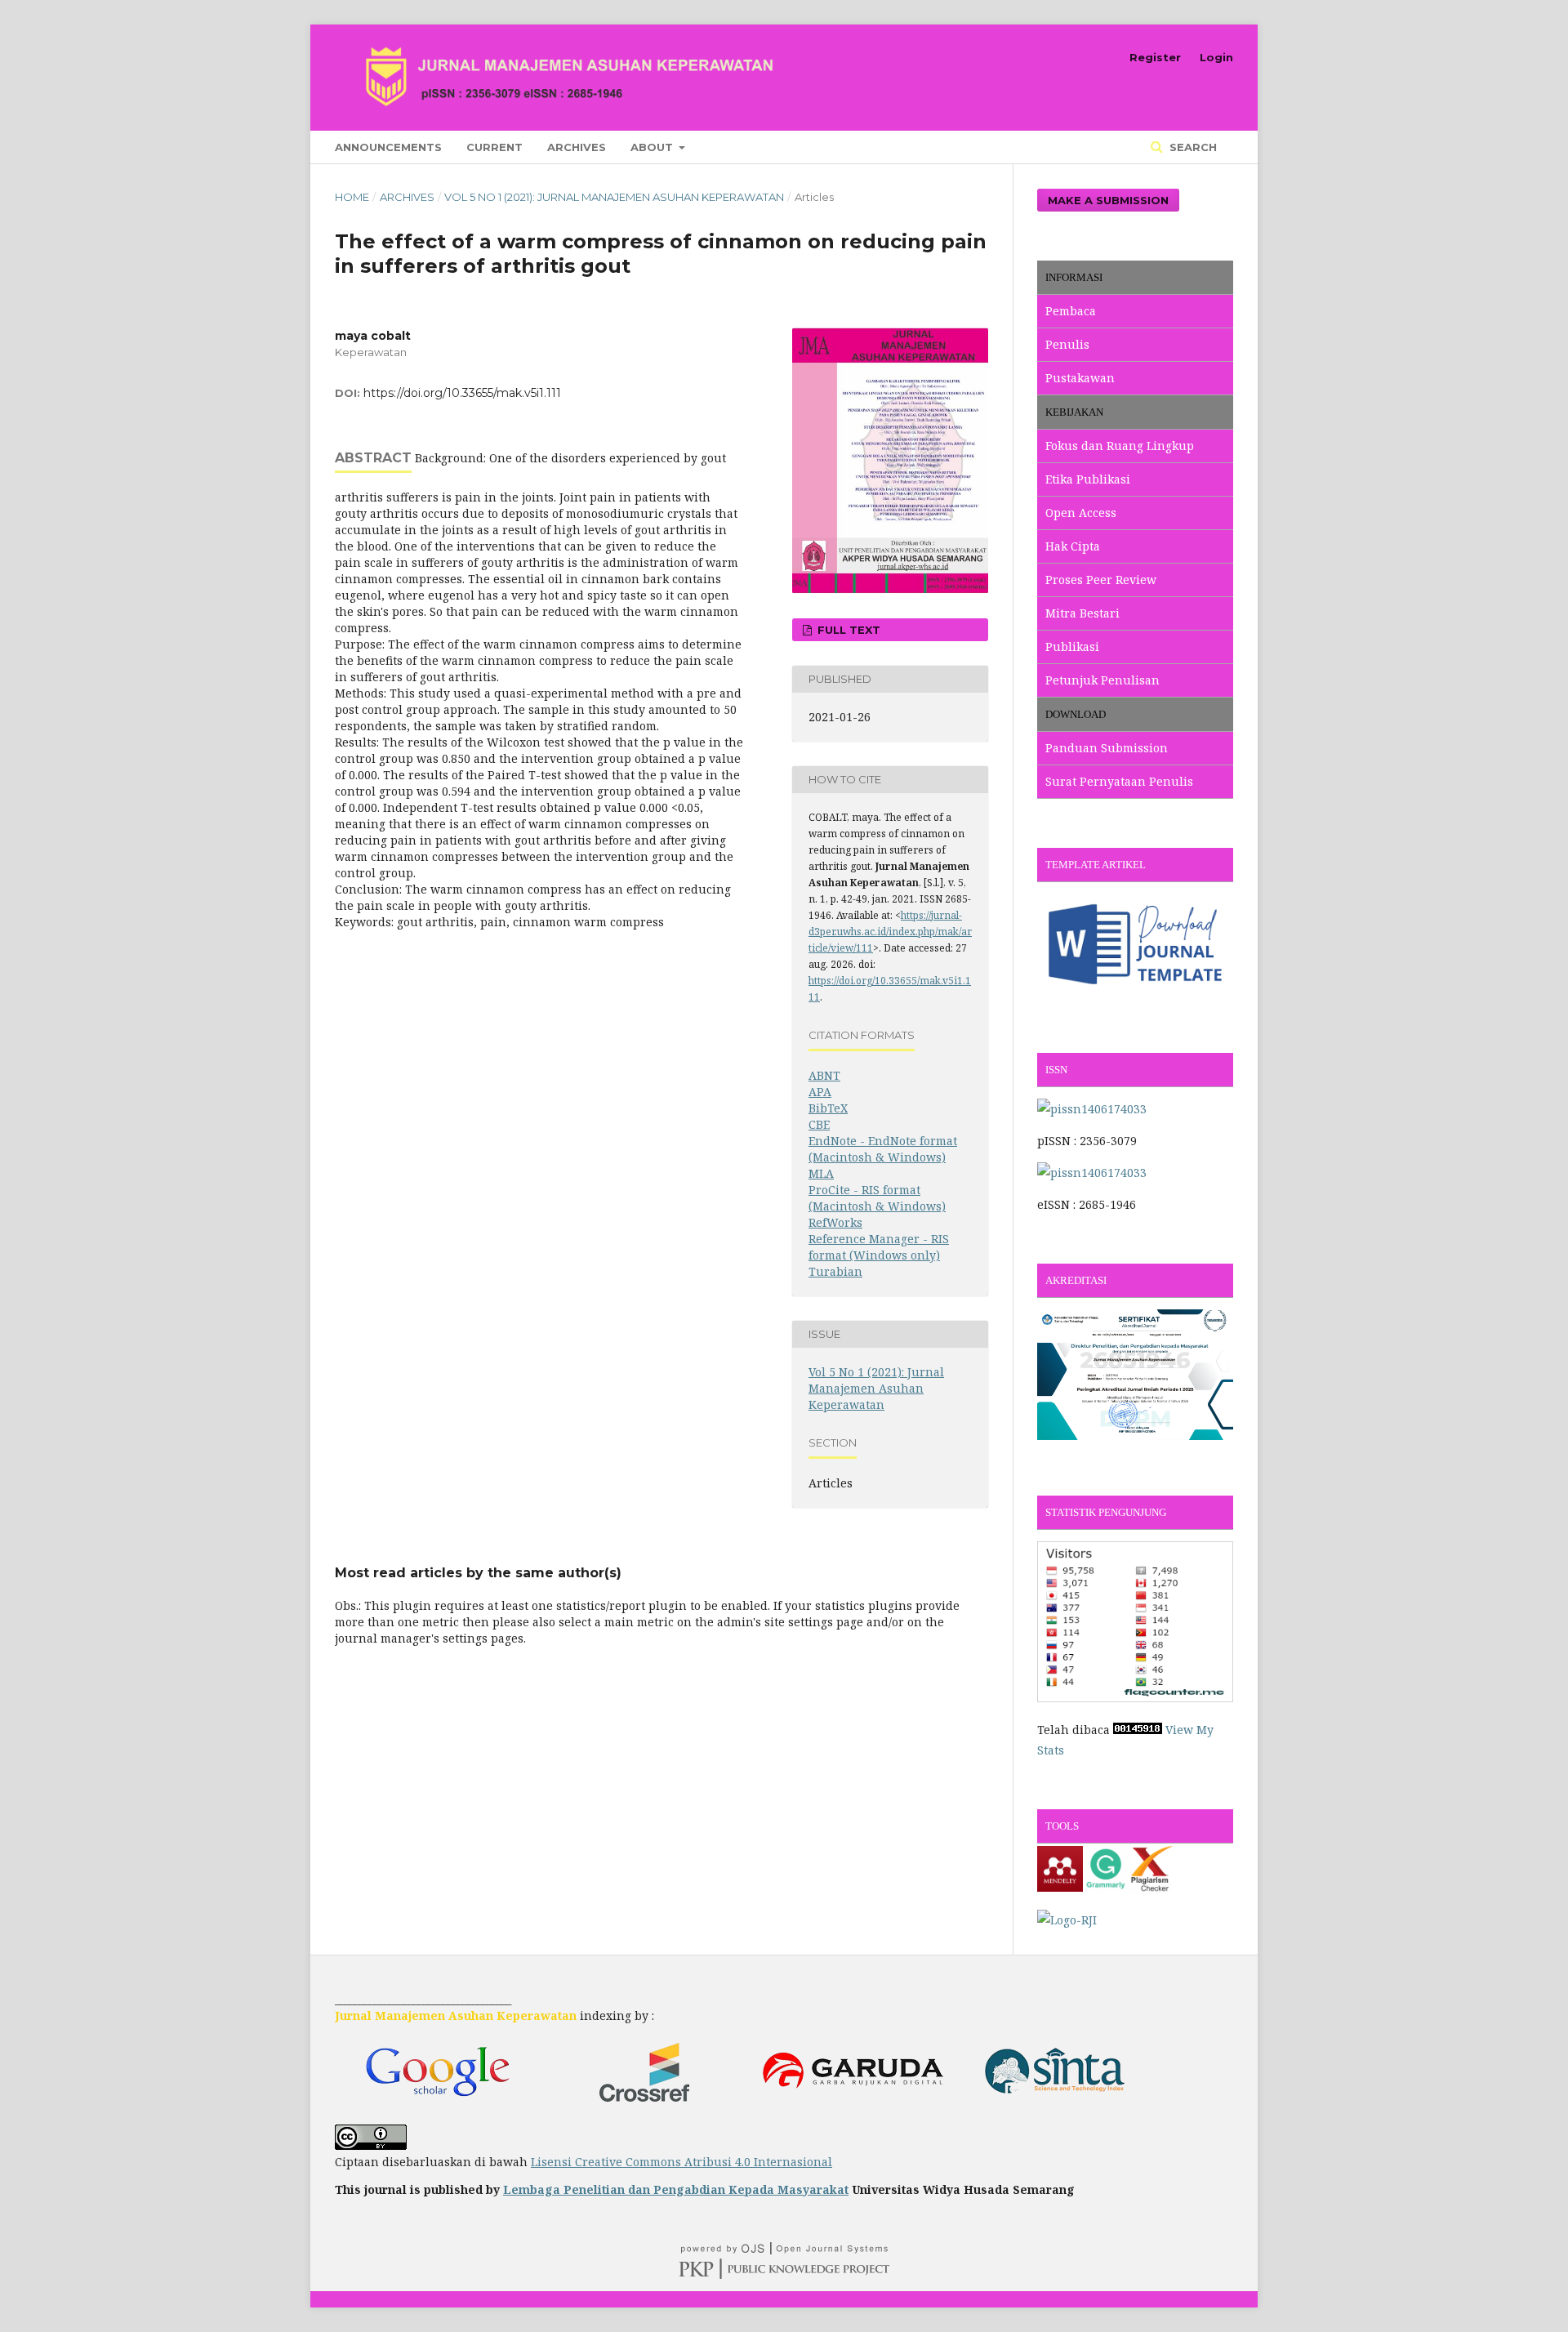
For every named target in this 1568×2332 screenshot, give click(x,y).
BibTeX (828, 1108)
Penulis (1067, 344)
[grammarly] (1106, 1887)
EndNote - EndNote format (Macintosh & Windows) (883, 1149)
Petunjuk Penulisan (1102, 680)
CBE (819, 1124)
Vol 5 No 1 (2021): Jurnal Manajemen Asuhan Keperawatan (614, 197)
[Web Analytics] (1138, 1730)
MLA (821, 1173)
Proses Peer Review (1101, 580)
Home (352, 197)
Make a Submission (1108, 200)
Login (1216, 57)
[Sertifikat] (1135, 1436)
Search (1192, 147)
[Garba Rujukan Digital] (852, 2105)
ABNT (824, 1075)
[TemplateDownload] (1135, 993)
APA (820, 1092)
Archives (577, 147)
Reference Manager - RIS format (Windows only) (879, 1247)
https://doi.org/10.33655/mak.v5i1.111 (462, 393)
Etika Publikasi (1088, 479)
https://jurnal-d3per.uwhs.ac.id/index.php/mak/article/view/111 (890, 932)
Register (1155, 57)
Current (494, 147)
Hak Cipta (1073, 546)
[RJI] (1067, 1920)
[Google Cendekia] (437, 2105)
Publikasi (1072, 647)
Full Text (847, 630)
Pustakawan (1080, 378)
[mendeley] (1060, 1887)
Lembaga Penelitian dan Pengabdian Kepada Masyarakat (676, 2189)
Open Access (1081, 513)
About (653, 147)
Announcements (388, 147)
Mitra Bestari (1082, 613)
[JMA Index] (1056, 2105)
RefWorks (835, 1222)
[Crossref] (644, 2105)
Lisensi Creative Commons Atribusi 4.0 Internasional (682, 2162)
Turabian (835, 1271)
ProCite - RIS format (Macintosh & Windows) (877, 1198)
